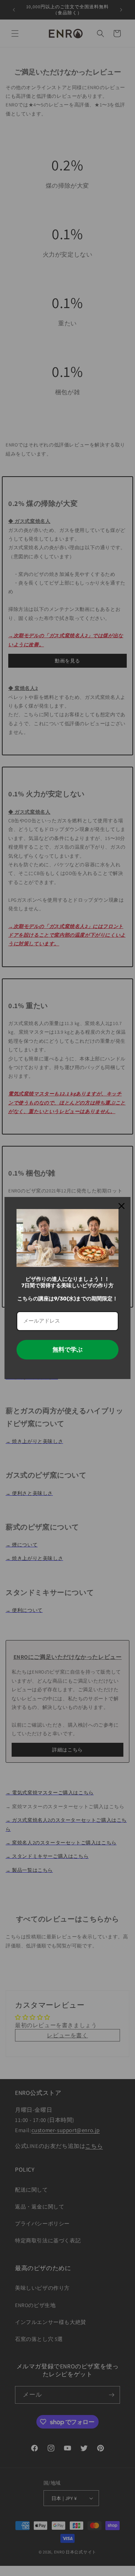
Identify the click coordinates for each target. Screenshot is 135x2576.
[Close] (121, 1206)
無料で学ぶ (67, 1350)
